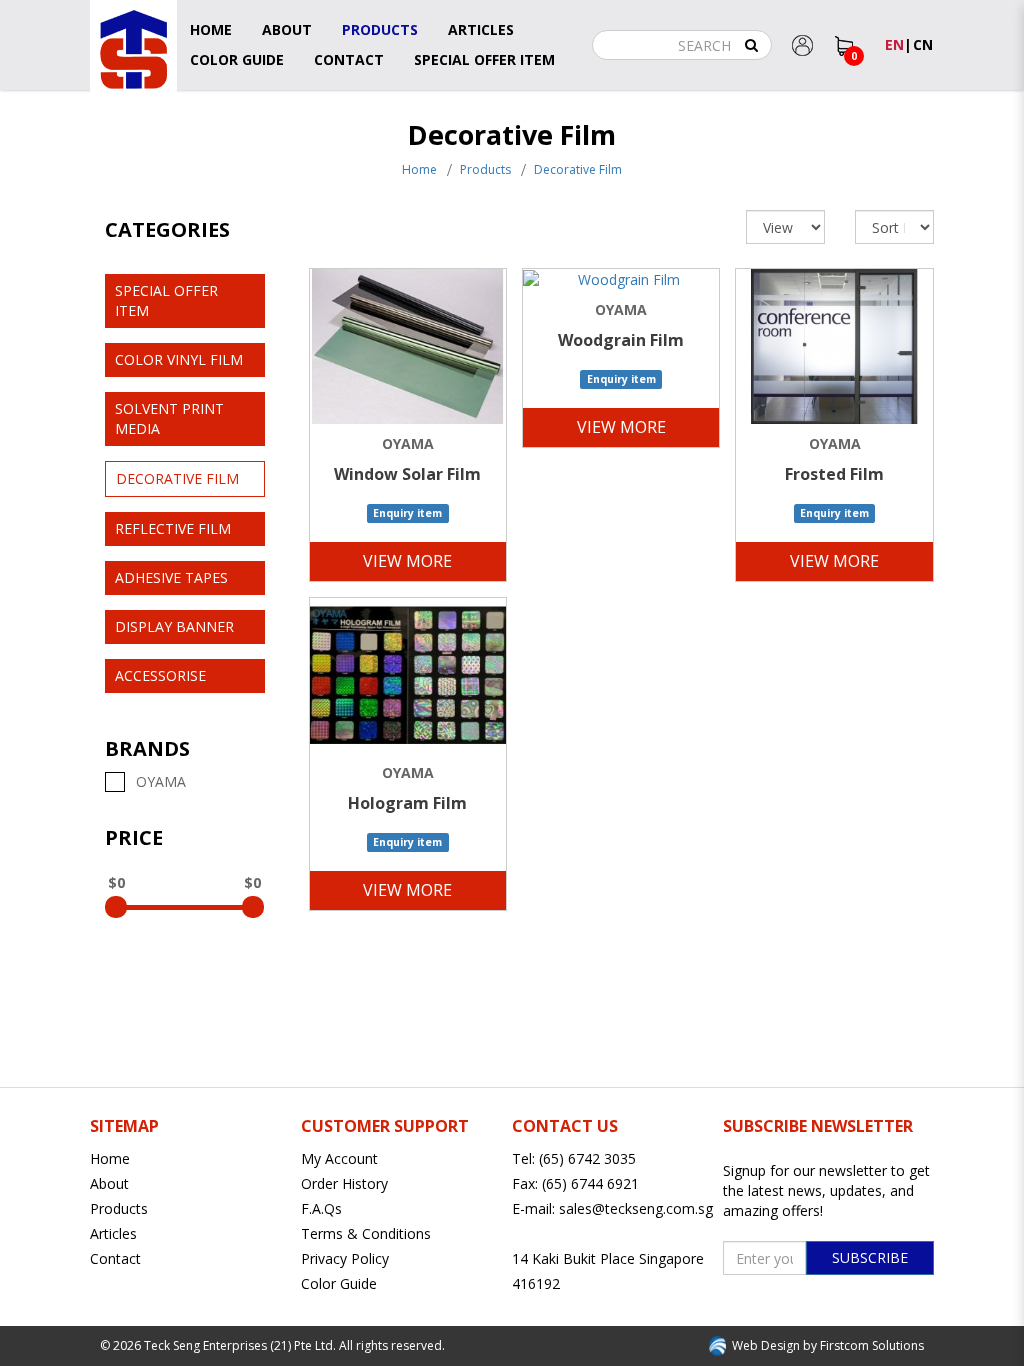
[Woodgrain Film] (621, 279)
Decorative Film (578, 169)
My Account (339, 1158)
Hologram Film (407, 803)
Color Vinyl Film (179, 359)
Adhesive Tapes (171, 577)
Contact (115, 1258)
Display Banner (174, 626)
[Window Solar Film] (408, 346)
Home (419, 169)
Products (485, 169)
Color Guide (339, 1283)
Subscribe (870, 1257)
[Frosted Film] (834, 346)
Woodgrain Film (621, 340)
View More (407, 561)
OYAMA (157, 781)
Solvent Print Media (169, 418)
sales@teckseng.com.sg (636, 1208)
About (109, 1183)
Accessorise (160, 675)
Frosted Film (834, 474)
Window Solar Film (407, 474)
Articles (113, 1233)
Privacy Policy (345, 1258)
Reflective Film (173, 528)
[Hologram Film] (408, 675)
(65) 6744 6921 (590, 1183)
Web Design (766, 1345)
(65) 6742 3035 (587, 1158)
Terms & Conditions (366, 1233)
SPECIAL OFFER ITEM (166, 300)
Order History (344, 1183)
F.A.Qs (321, 1208)
